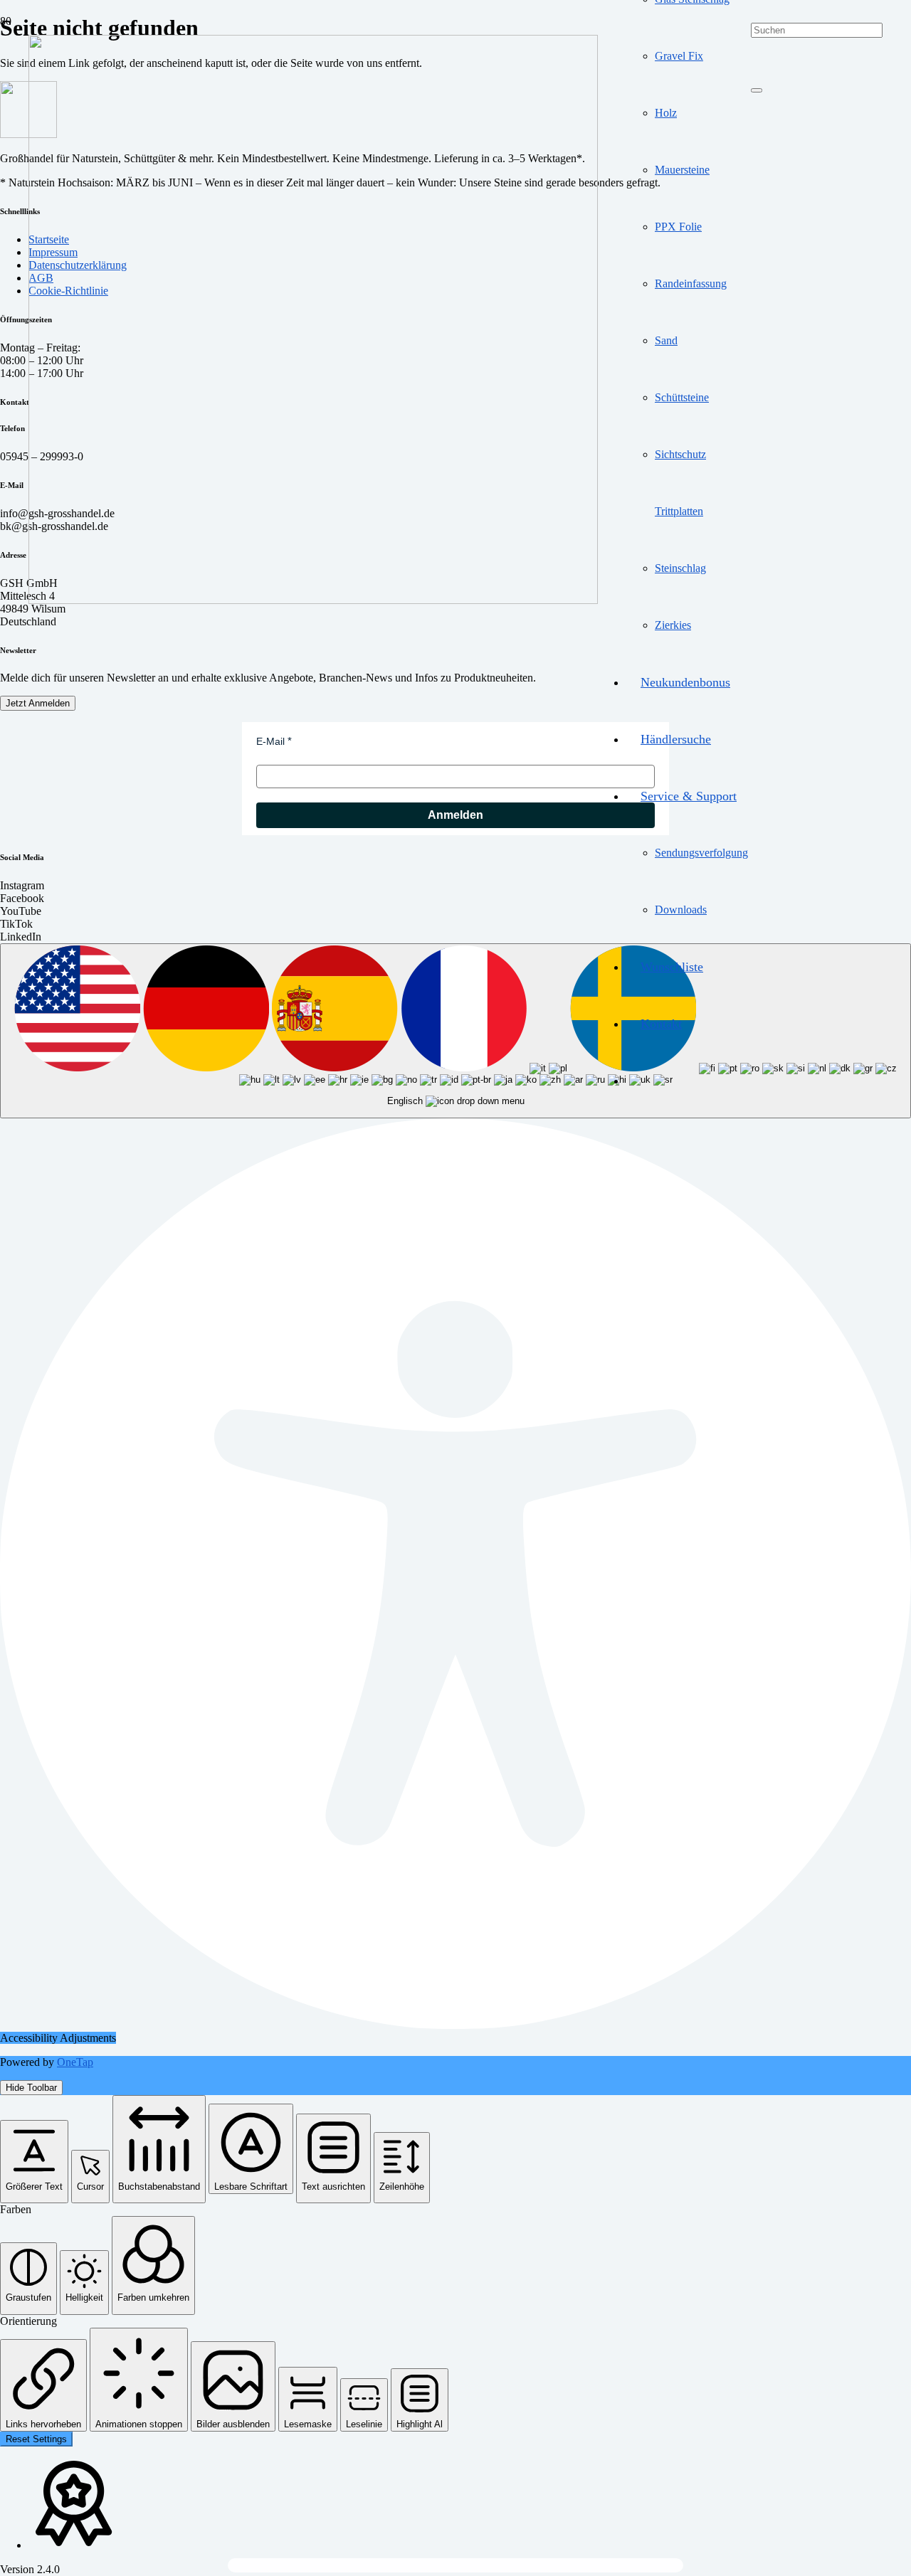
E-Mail (270, 741)
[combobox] (455, 1031)
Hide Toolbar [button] (31, 2088)
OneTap (75, 2062)
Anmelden (455, 815)
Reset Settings (36, 2439)
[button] (34, 2162)
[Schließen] (757, 90)
